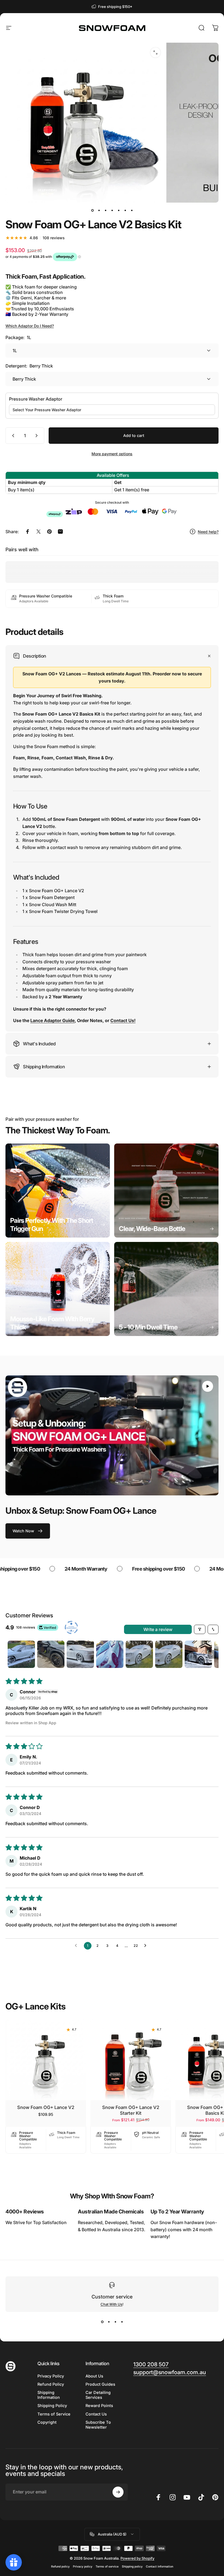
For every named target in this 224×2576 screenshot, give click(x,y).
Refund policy (60, 2567)
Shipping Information (49, 2395)
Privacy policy (83, 2567)
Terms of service (107, 2567)
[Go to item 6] (125, 210)
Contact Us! (123, 1020)
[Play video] (112, 1435)
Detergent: (29, 366)
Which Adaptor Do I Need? (30, 326)
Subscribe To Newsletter (98, 2425)
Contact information (160, 2567)
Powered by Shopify (137, 2558)
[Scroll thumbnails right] (212, 1654)
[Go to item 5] (119, 210)
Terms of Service (54, 2414)
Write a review (158, 1629)
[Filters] (200, 1629)
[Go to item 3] (105, 210)
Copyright (47, 2422)
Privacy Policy (51, 2376)
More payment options (112, 454)
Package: (18, 337)
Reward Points (99, 2406)
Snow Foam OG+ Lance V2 (46, 2107)
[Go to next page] (147, 1946)
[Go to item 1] (21, 1654)
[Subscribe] (118, 2492)
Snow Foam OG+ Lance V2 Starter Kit (131, 2110)
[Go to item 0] (92, 210)
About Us (94, 2376)
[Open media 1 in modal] (155, 52)
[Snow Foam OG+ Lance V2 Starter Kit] (131, 2060)
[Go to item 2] (99, 210)
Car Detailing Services (98, 2395)
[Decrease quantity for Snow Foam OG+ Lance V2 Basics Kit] (12, 436)
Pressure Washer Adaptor (36, 399)
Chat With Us (111, 2304)
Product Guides (100, 2384)
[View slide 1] (102, 2322)
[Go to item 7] (132, 210)
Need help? (208, 532)
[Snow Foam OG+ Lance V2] (46, 2060)
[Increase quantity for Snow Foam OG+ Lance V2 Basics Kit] (38, 436)
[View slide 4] (122, 2322)
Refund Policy (51, 2384)
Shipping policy (132, 2567)
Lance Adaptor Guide (52, 1020)
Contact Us (96, 2414)
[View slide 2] (109, 2322)
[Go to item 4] (112, 210)
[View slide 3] (115, 2322)
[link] (58, 1191)
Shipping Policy (52, 2406)
